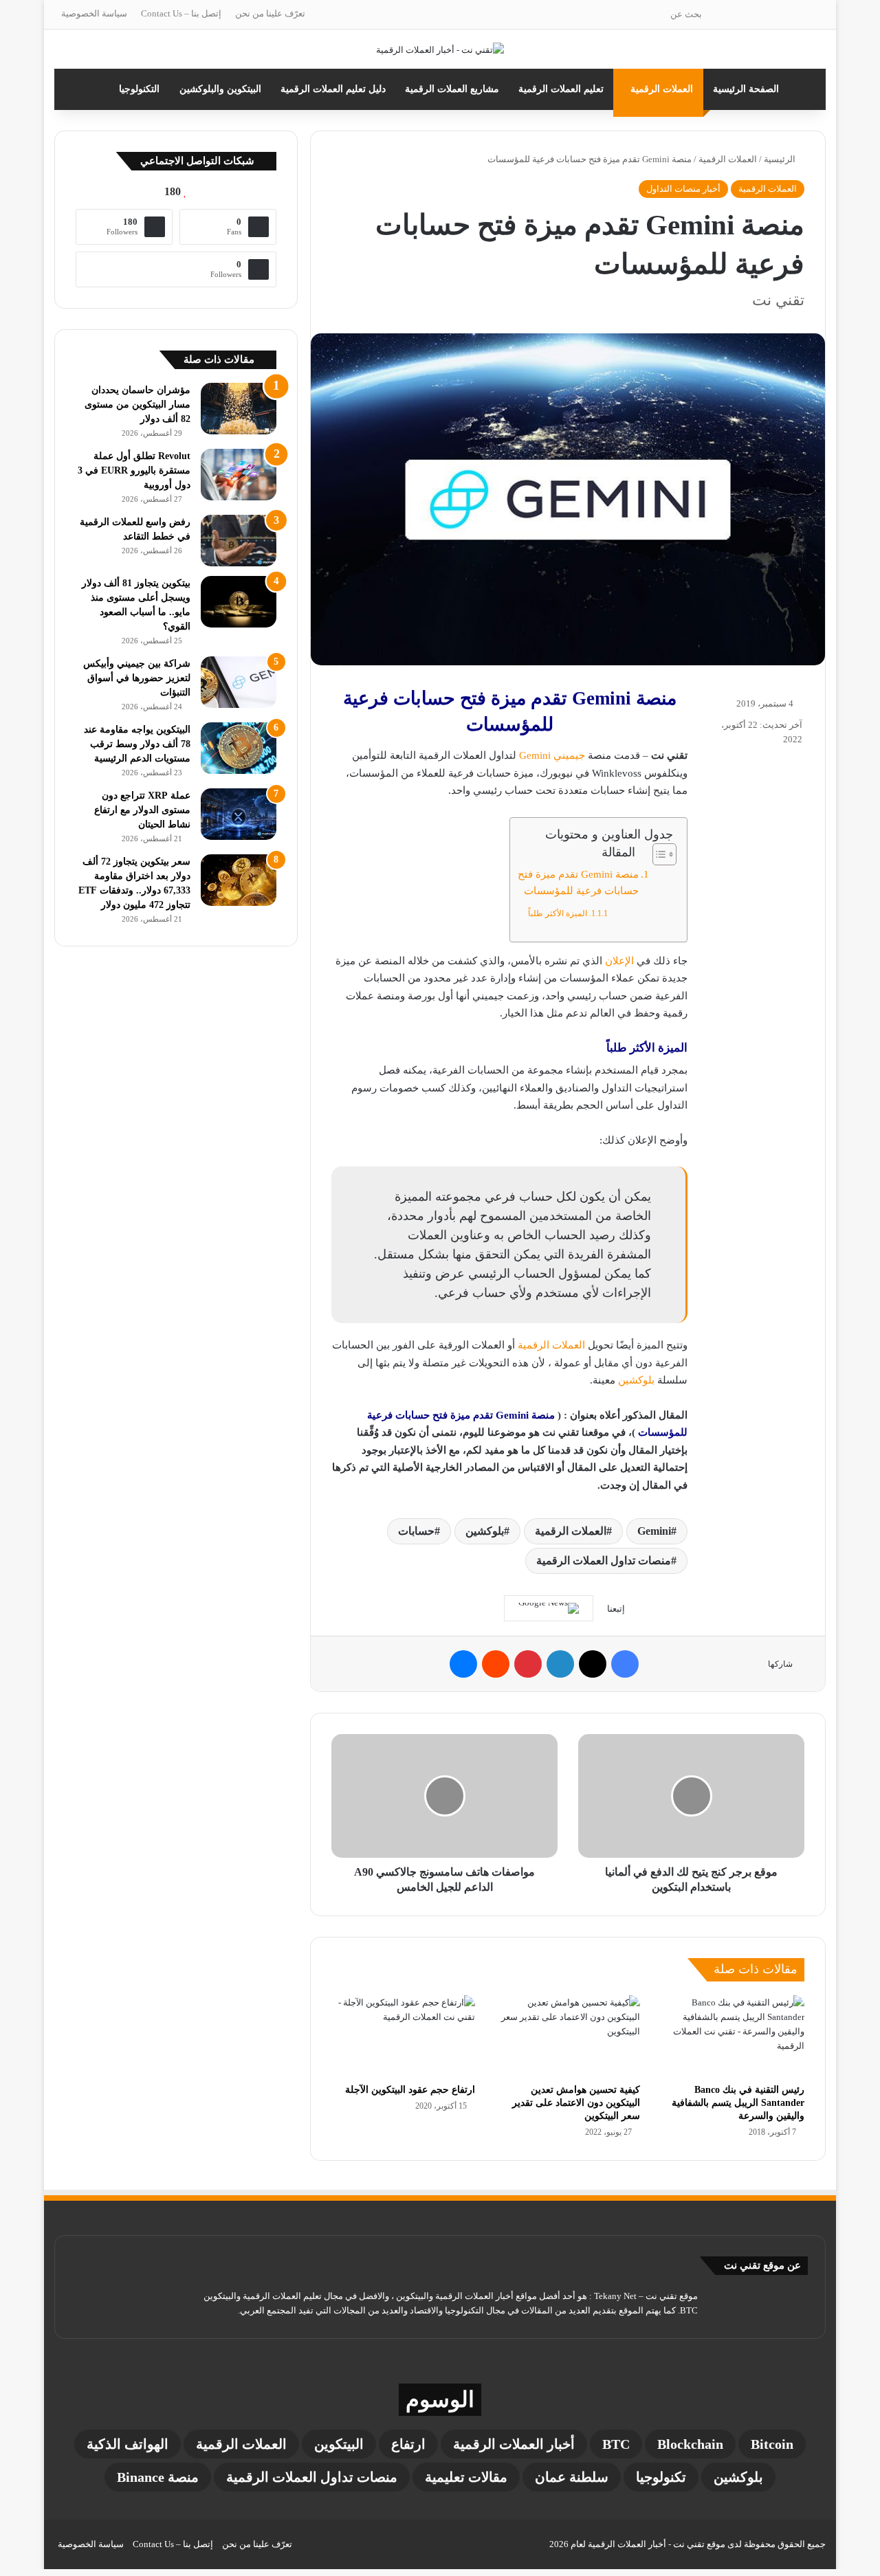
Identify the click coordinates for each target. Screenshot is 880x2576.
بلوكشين (636, 1380)
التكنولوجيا (139, 89)
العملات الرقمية (662, 89)
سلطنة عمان (572, 2477)
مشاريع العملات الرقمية (452, 89)
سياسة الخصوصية (94, 13)
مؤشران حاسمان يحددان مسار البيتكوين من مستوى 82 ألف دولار (137, 404)
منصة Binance (158, 2477)
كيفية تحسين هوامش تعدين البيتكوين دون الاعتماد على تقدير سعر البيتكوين (576, 2103)
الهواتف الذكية (128, 2444)
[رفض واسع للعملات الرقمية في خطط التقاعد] (239, 541)
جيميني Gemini (552, 755)
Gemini (654, 1531)
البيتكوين (339, 2444)
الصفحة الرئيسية (746, 89)
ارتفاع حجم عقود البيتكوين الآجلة (410, 2090)
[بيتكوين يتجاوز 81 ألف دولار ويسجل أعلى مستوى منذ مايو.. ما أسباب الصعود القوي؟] (239, 602)
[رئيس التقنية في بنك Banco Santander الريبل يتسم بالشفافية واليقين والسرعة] (733, 2036)
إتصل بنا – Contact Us (181, 13)
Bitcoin (772, 2444)
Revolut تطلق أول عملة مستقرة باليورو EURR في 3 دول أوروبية (134, 470)
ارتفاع (408, 2444)
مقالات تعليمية (466, 2477)
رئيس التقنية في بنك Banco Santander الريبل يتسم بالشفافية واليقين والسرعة (738, 2103)
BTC (616, 2444)
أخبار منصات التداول (683, 189)
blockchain (690, 2444)
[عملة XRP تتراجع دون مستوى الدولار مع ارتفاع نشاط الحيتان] (239, 814)
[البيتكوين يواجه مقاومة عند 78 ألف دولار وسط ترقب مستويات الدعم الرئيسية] (239, 748)
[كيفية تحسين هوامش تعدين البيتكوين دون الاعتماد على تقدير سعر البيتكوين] (568, 2036)
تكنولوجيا (661, 2477)
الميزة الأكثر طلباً (558, 913)
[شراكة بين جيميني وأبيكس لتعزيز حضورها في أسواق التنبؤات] (239, 682)
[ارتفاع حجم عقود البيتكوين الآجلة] (403, 2036)
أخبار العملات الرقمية (514, 2444)
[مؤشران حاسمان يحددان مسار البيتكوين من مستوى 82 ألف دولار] (239, 409)
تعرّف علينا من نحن (270, 13)
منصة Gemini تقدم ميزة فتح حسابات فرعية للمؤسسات (578, 882)
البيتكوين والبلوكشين (220, 89)
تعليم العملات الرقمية (561, 89)
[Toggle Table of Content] (658, 854)
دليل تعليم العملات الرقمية (333, 89)
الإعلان (619, 961)
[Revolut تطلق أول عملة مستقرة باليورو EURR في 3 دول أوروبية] (239, 475)
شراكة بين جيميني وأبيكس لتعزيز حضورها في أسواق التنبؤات (137, 678)
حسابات (416, 1531)
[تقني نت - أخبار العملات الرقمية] (440, 49)
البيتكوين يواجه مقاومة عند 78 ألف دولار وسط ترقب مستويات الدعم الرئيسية (137, 744)
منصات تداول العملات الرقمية (604, 1561)
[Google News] (549, 1608)
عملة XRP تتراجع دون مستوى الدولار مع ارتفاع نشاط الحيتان (142, 810)
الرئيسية (781, 159)
